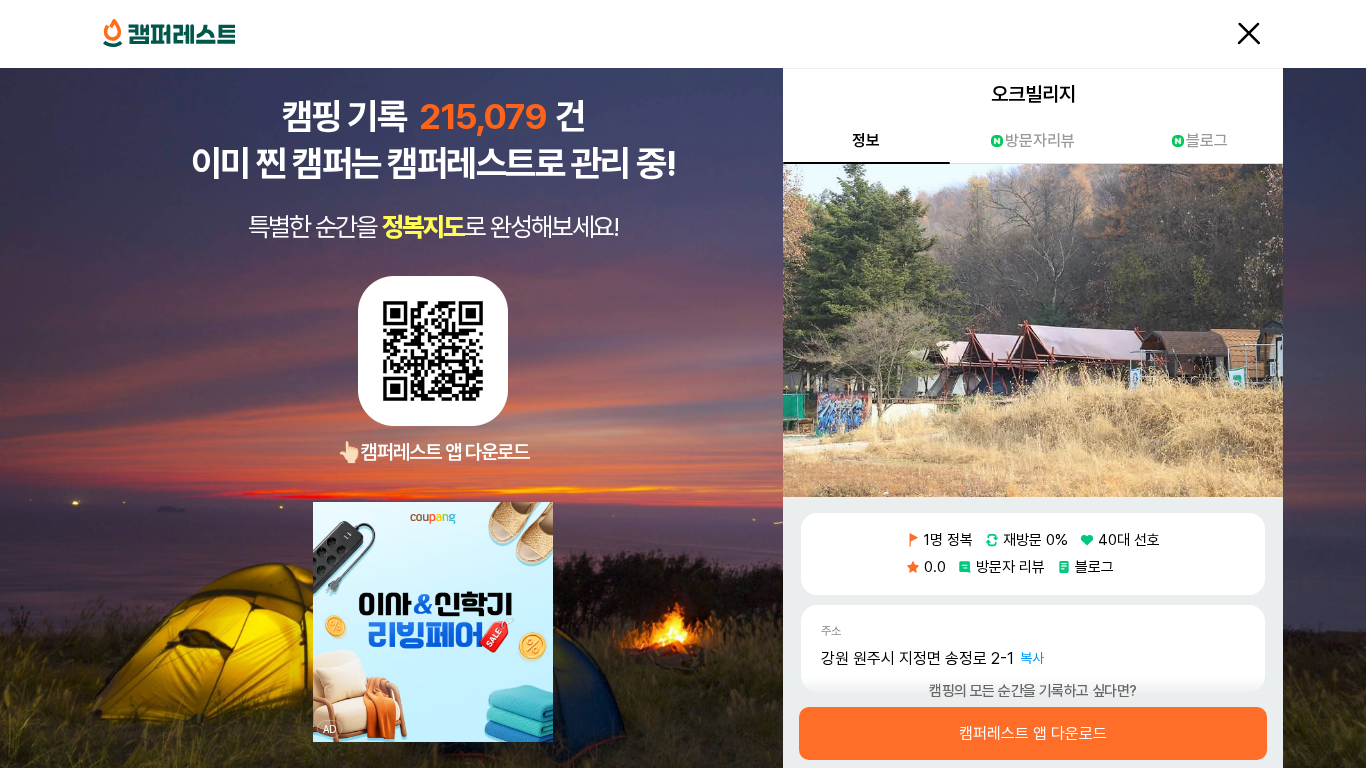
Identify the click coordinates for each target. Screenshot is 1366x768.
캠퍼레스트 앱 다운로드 (1033, 734)
